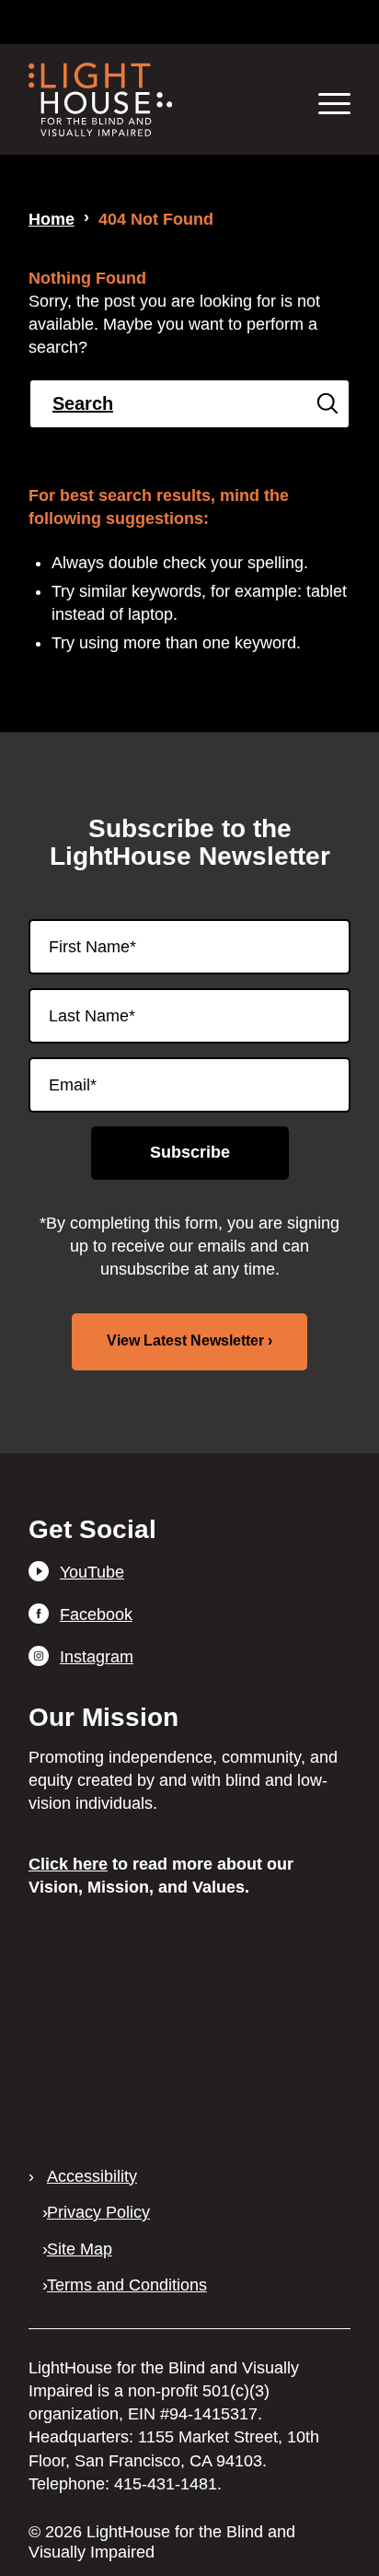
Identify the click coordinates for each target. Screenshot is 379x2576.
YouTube (92, 1572)
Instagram (97, 1657)
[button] (325, 103)
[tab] (114, 22)
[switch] (266, 21)
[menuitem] (311, 103)
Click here (68, 1864)
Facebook (96, 1614)
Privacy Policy (98, 2212)
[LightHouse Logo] (157, 99)
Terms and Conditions (127, 2285)
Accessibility (92, 2176)
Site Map (80, 2249)
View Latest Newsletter (185, 1340)
